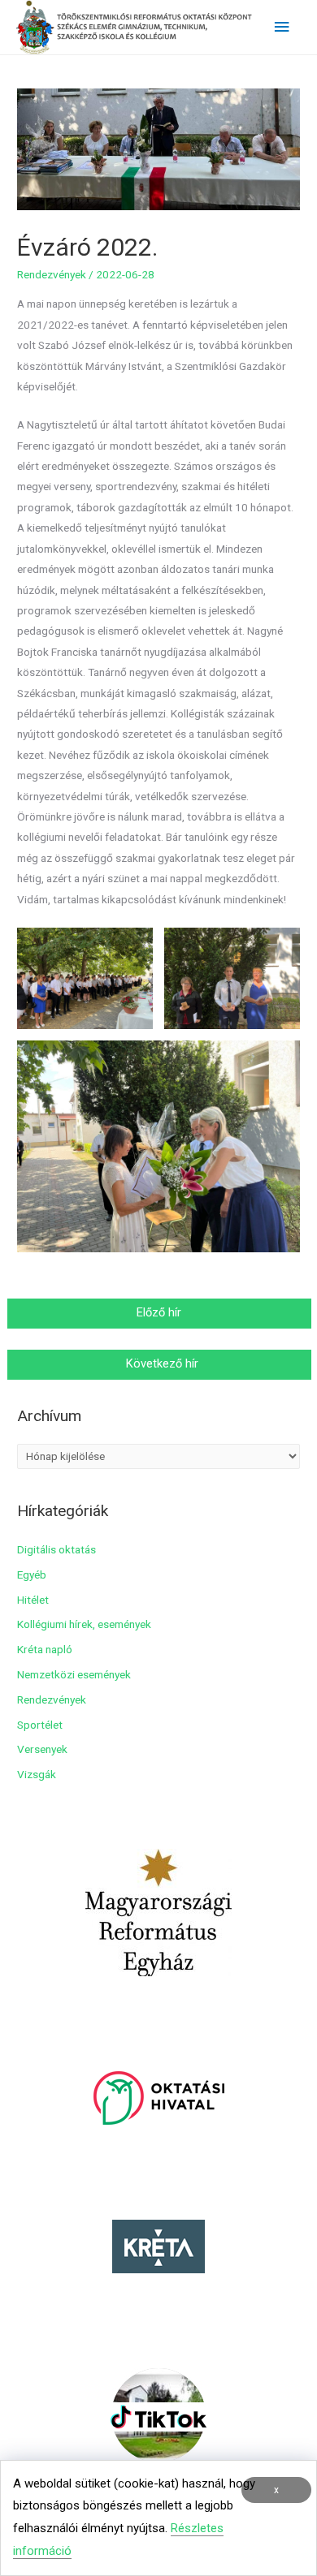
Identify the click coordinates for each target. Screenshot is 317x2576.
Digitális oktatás (56, 1549)
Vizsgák (37, 1774)
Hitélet (33, 1600)
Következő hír (161, 1363)
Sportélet (40, 1725)
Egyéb (32, 1574)
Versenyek (42, 1749)
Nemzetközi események (74, 1674)
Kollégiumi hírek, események (84, 1624)
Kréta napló (45, 1649)
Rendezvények (52, 274)
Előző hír (161, 1312)
